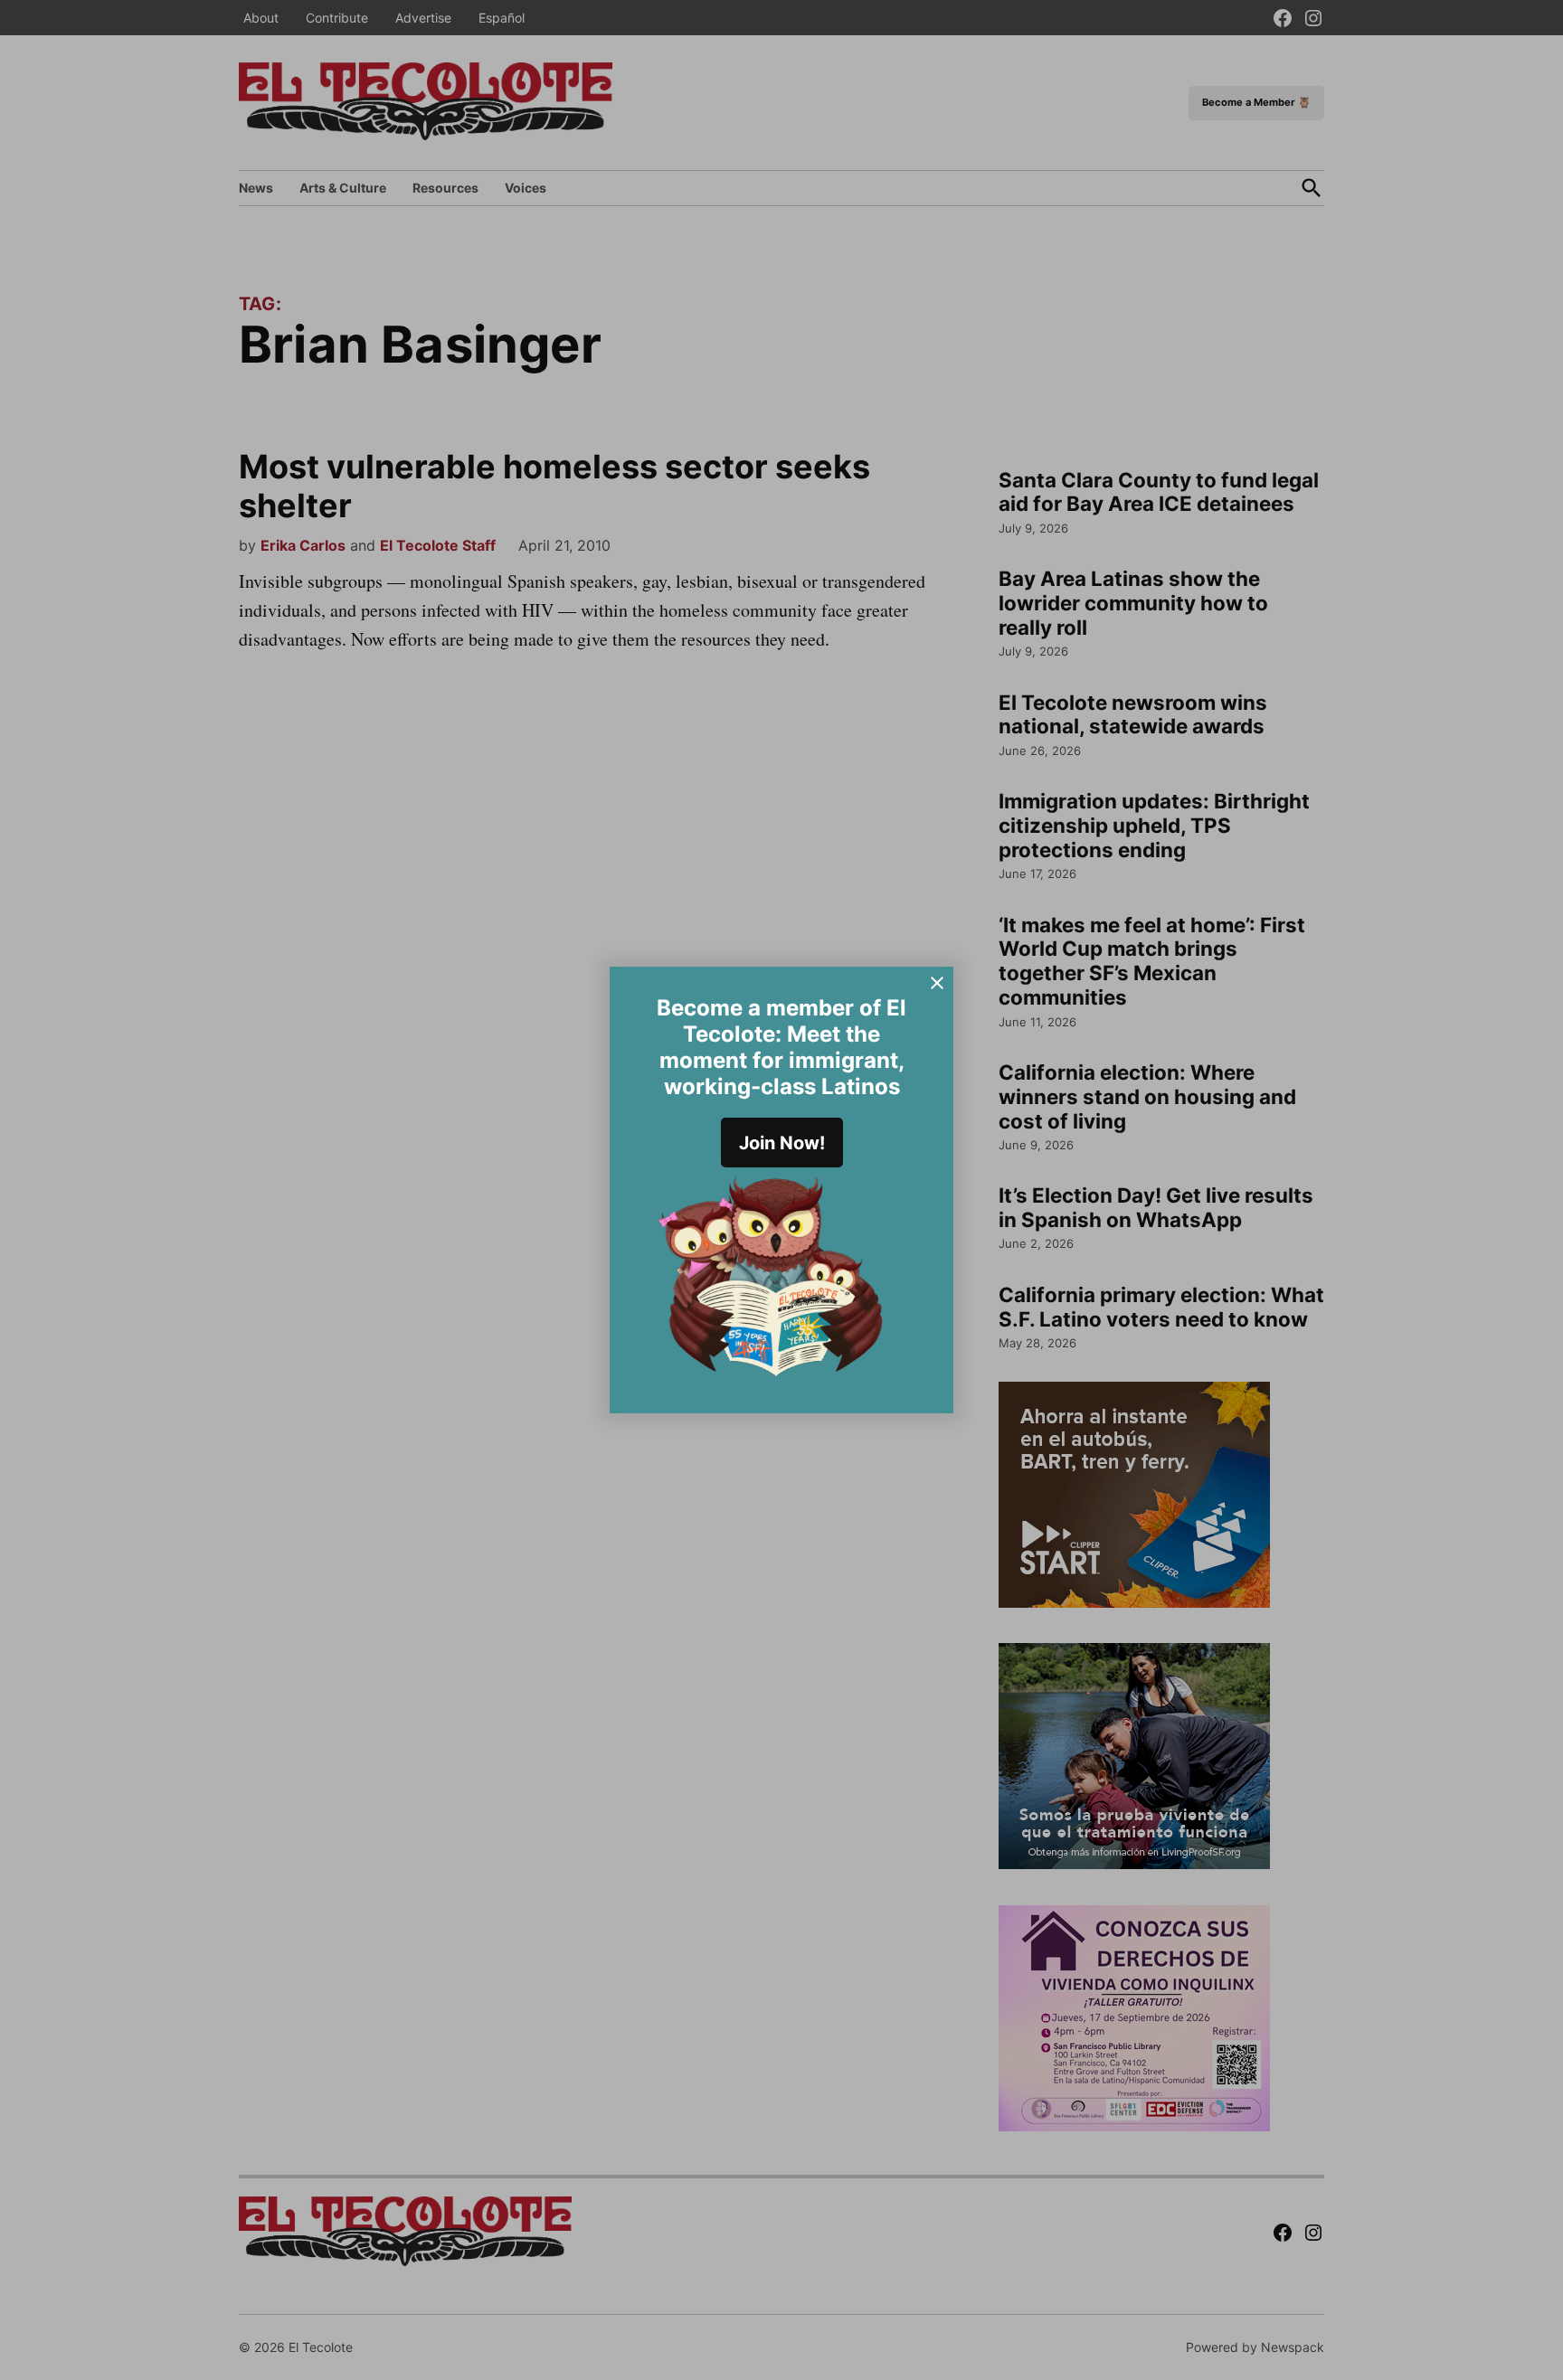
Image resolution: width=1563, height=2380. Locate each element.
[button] (781, 1190)
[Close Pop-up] (937, 983)
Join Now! (782, 1143)
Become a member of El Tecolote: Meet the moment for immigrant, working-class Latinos (781, 1047)
